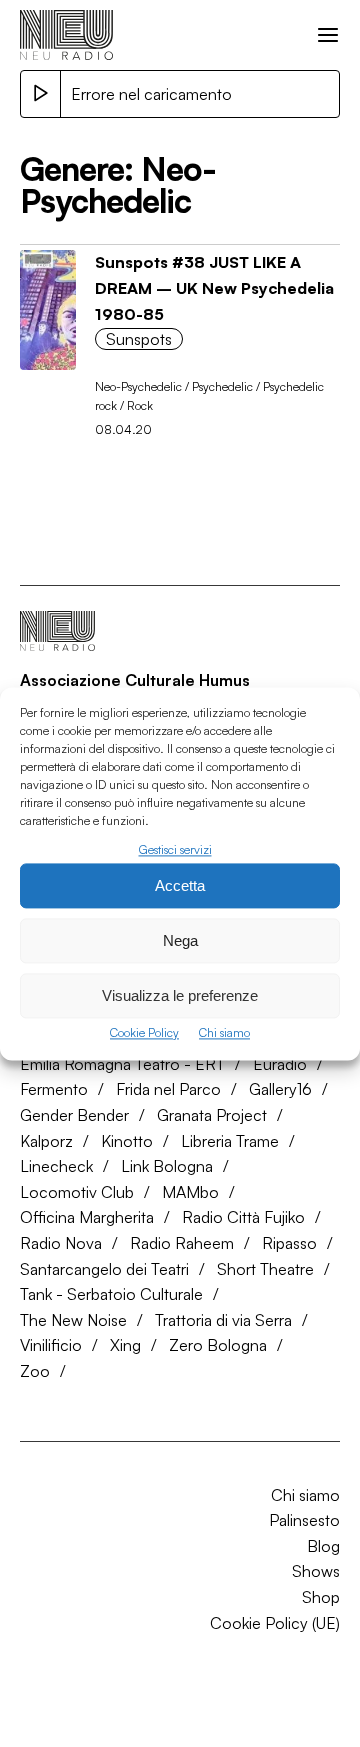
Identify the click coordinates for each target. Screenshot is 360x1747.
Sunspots (139, 339)
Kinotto (127, 1141)
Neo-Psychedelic (138, 386)
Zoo (35, 1371)
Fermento (54, 1089)
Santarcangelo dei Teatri (104, 1269)
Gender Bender (74, 1115)
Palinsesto (304, 1520)
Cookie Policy (144, 1033)
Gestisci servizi (175, 849)
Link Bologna (167, 1166)
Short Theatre (265, 1269)
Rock (140, 405)
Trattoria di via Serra (223, 1320)
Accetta (180, 885)
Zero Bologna (218, 1345)
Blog (323, 1546)
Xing (125, 1345)
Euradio (280, 1064)
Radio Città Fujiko (243, 1217)
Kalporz (46, 1141)
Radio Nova (61, 1243)
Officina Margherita (87, 1217)
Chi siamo (224, 1033)
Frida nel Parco (168, 1089)
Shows (316, 1571)
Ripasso (289, 1243)
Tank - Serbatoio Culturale (111, 1294)
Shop (321, 1597)
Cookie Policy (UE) (275, 1623)
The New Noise (73, 1320)
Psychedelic (222, 386)
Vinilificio (51, 1345)
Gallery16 (280, 1089)
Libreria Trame (230, 1141)
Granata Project (212, 1115)
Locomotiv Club (77, 1192)
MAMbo (190, 1192)
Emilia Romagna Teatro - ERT (122, 1064)
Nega (180, 940)
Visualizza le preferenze (180, 995)
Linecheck (56, 1166)
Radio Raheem (182, 1243)
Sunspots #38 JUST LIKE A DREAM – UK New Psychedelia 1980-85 (214, 287)
